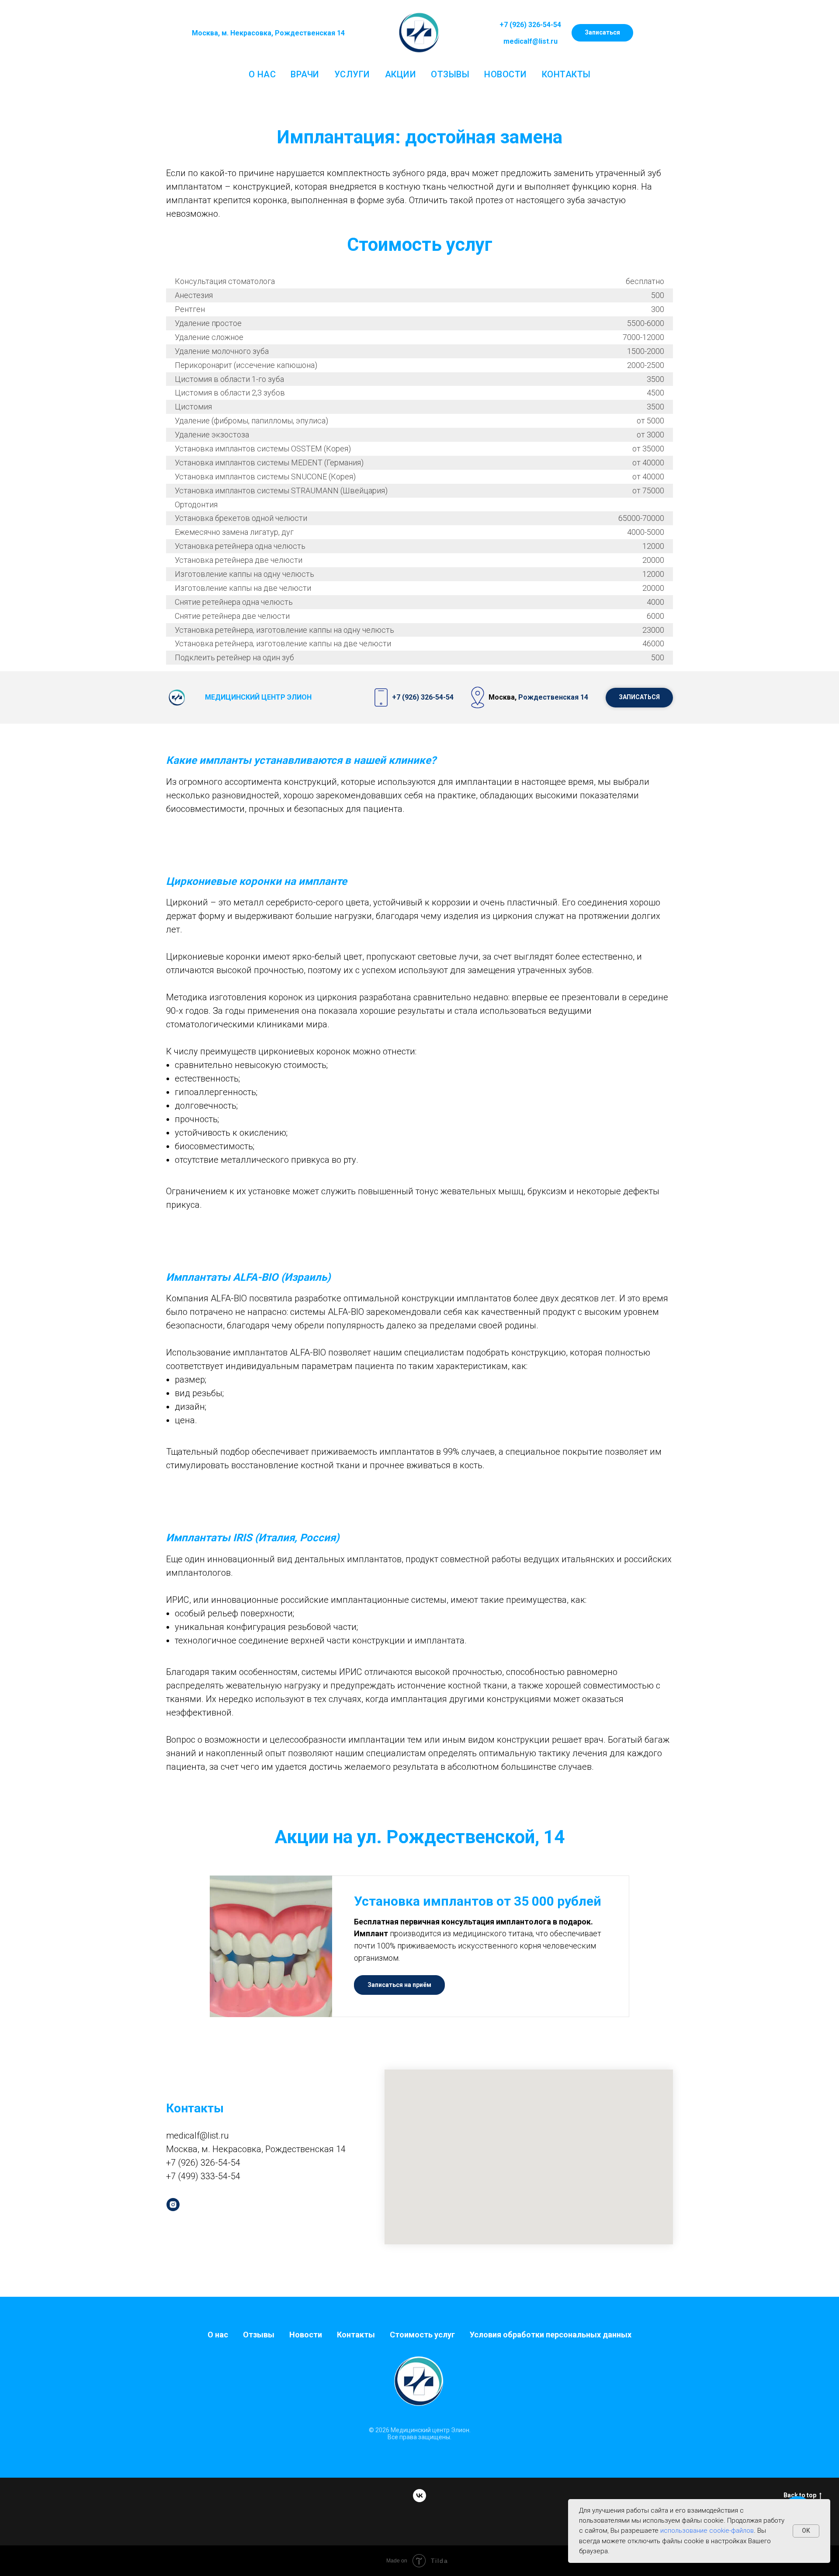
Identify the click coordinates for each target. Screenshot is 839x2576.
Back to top (800, 2495)
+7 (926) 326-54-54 (530, 25)
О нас (262, 74)
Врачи (305, 74)
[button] (602, 33)
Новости (506, 74)
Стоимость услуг (422, 2335)
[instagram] (173, 2205)
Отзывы (450, 74)
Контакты (566, 74)
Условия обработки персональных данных (551, 2335)
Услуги (352, 74)
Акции (401, 74)
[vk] (419, 2496)
